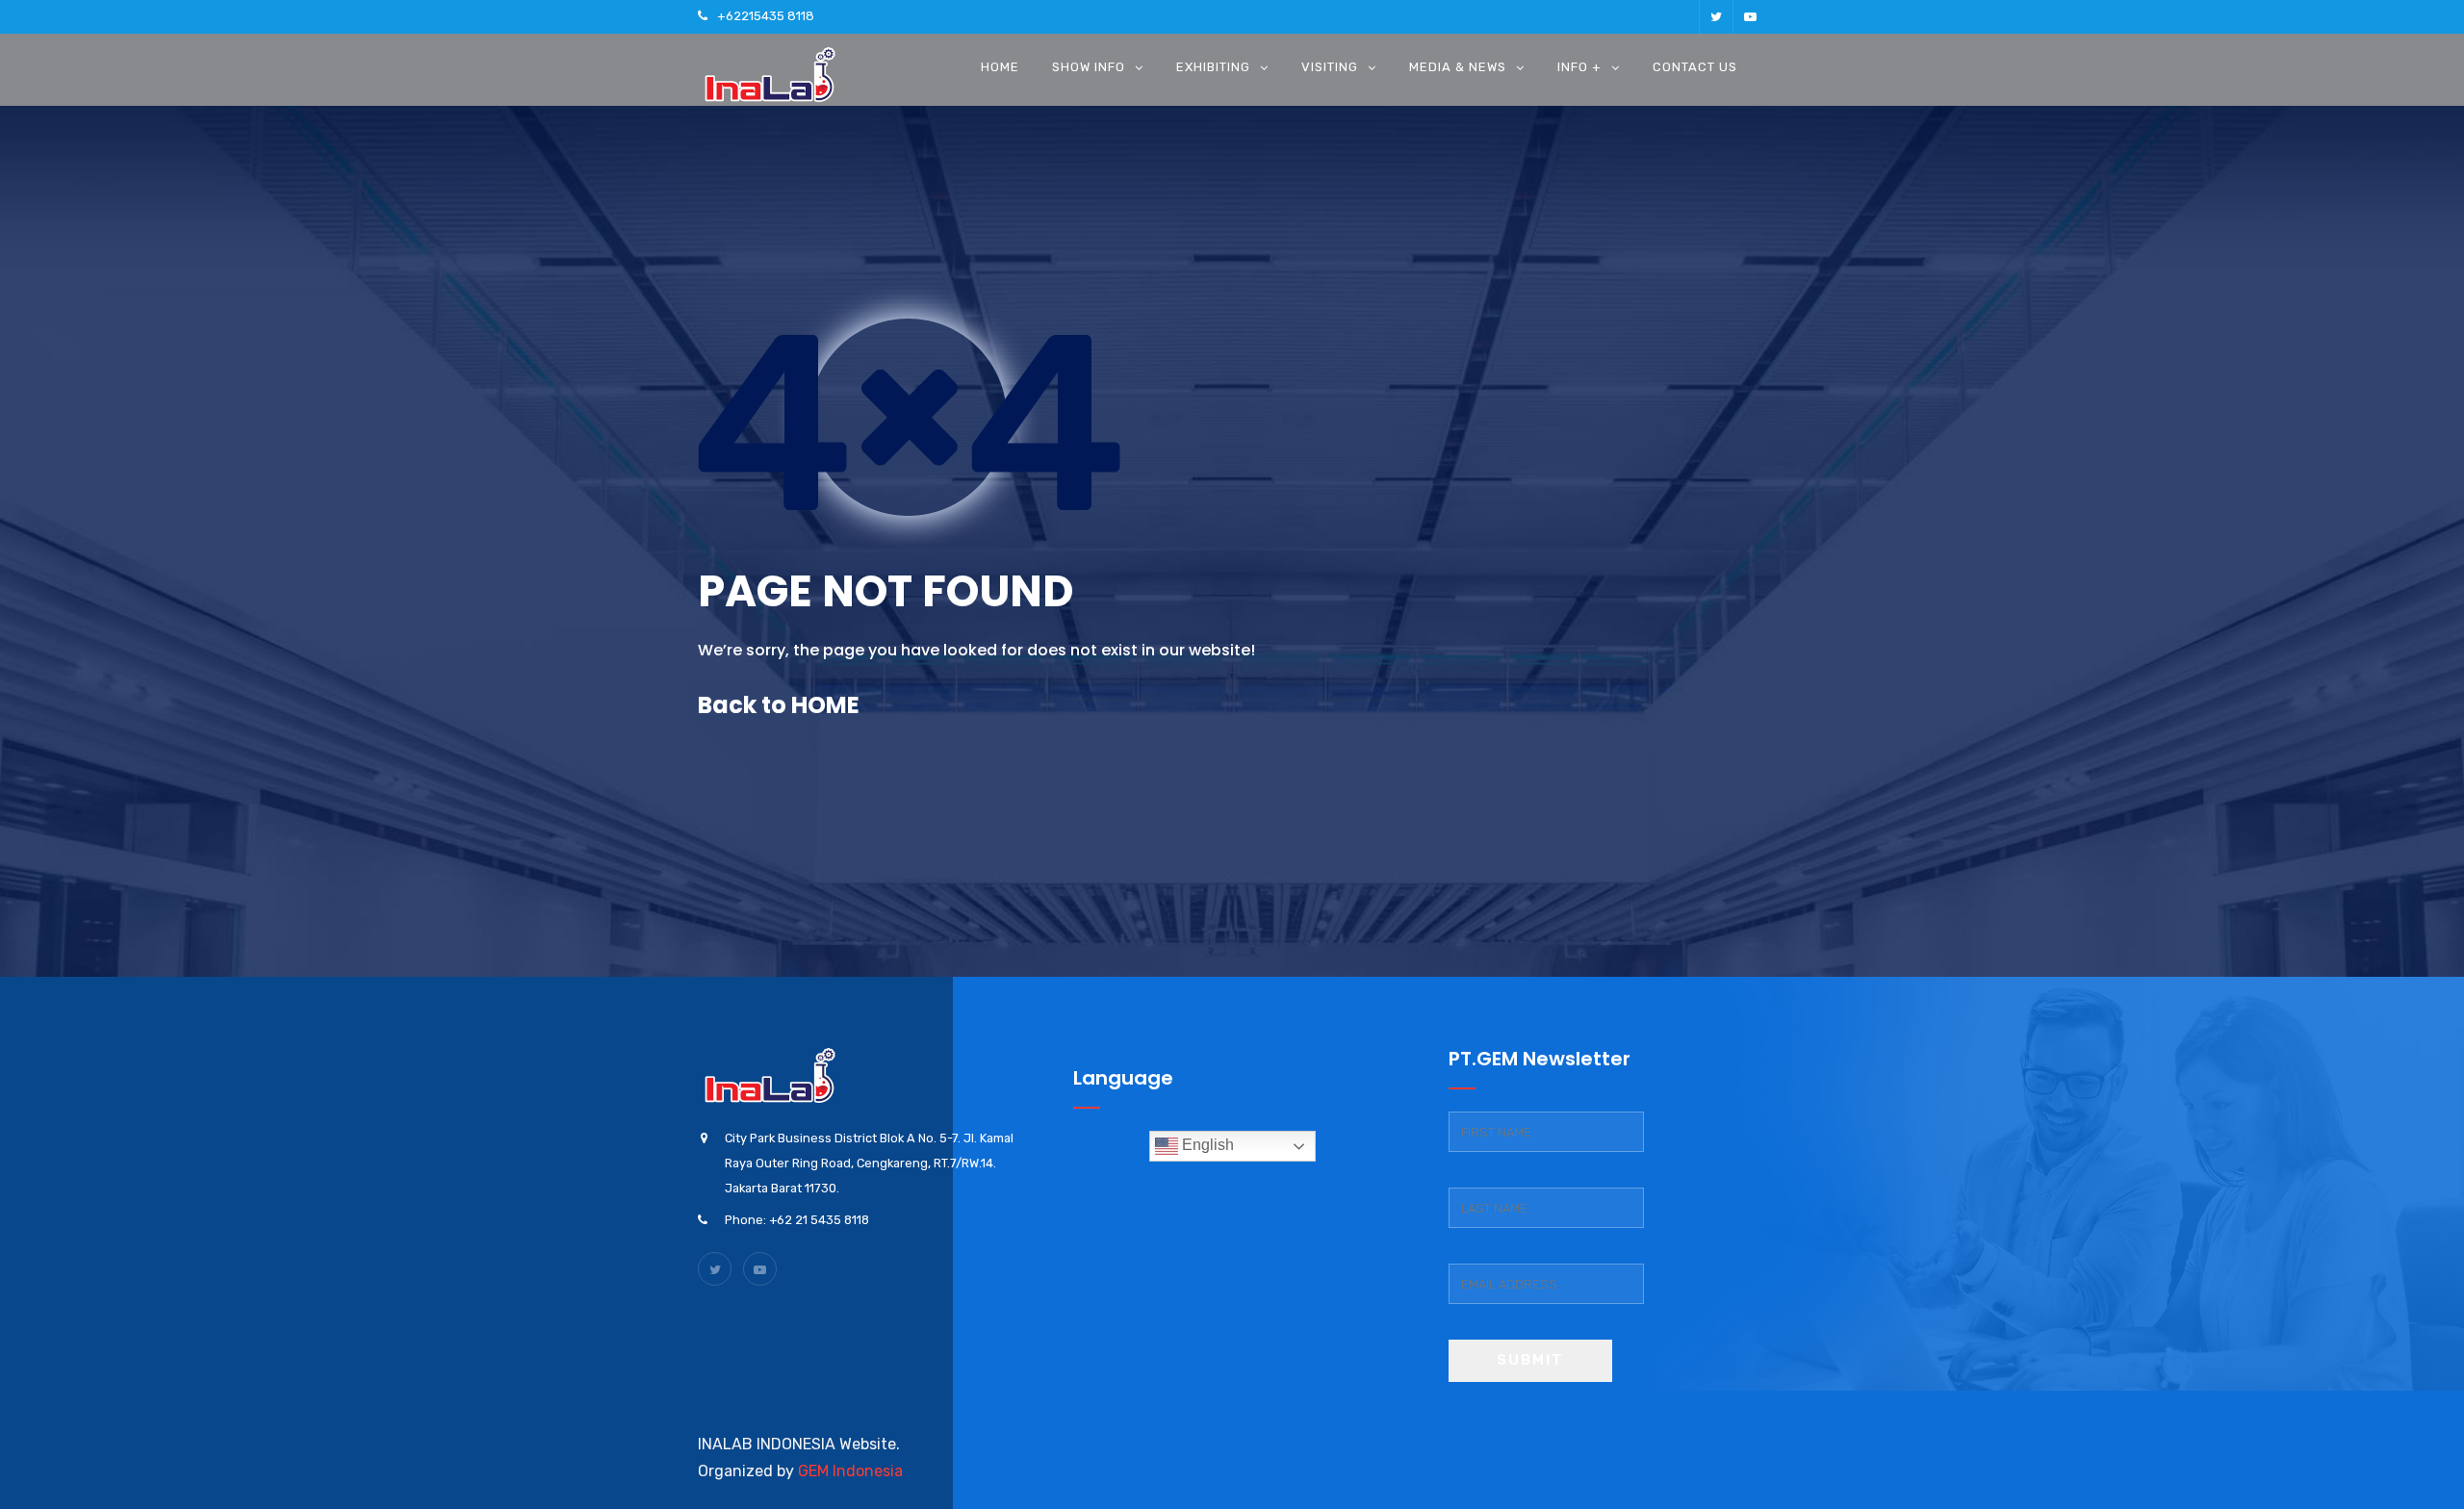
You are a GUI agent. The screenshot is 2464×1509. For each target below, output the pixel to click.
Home (1000, 67)
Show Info (1089, 67)
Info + (1579, 67)
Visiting (1330, 67)
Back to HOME (779, 705)
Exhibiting (1213, 67)
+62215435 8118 (766, 16)
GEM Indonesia (850, 1471)
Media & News (1458, 67)
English (1206, 1145)
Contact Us (1695, 67)
